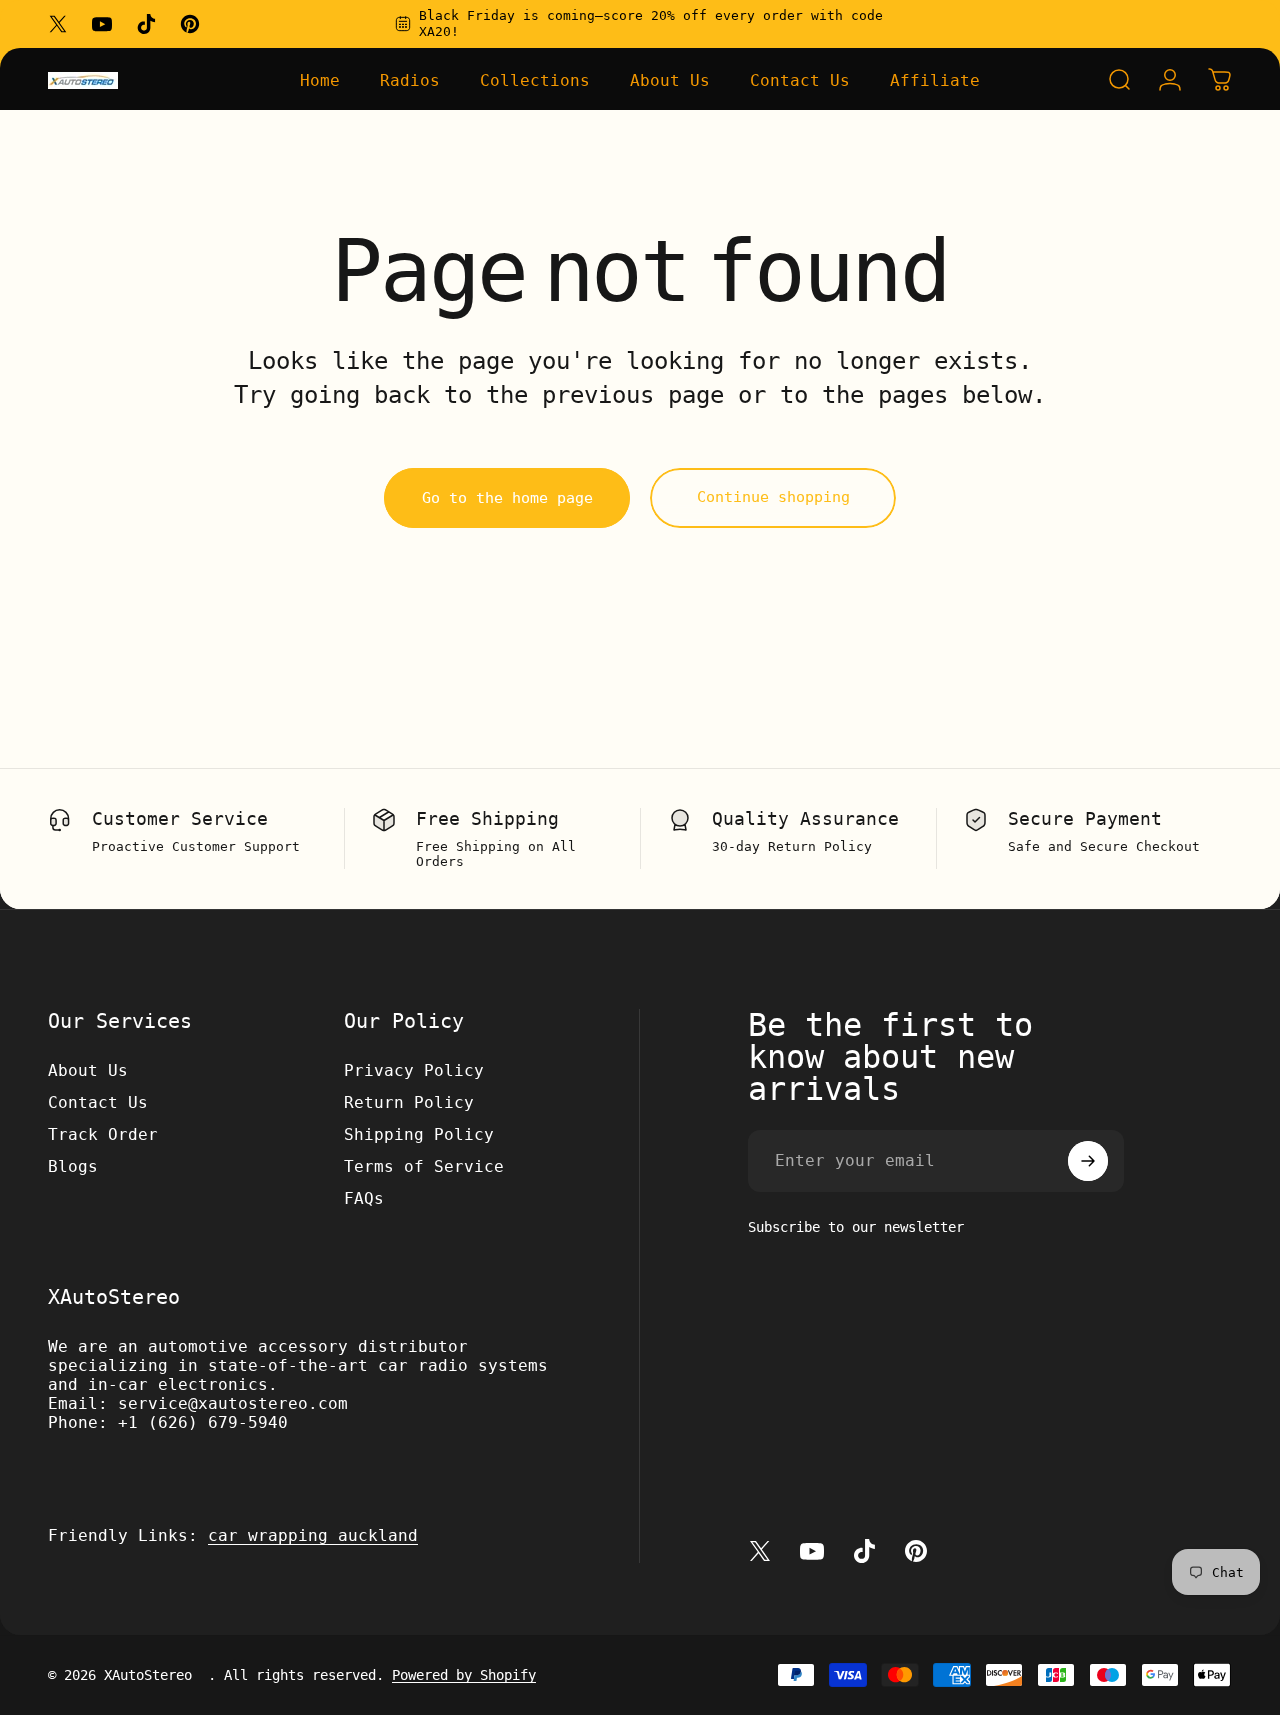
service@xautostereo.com (233, 1403)
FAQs (364, 1198)
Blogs (73, 1166)
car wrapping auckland (313, 1535)
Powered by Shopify (464, 1675)
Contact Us (98, 1102)
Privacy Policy (414, 1070)
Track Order (103, 1134)
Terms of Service (424, 1166)
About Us (88, 1070)
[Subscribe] (1088, 1161)
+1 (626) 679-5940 (203, 1422)
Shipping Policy (419, 1134)
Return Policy (409, 1102)
